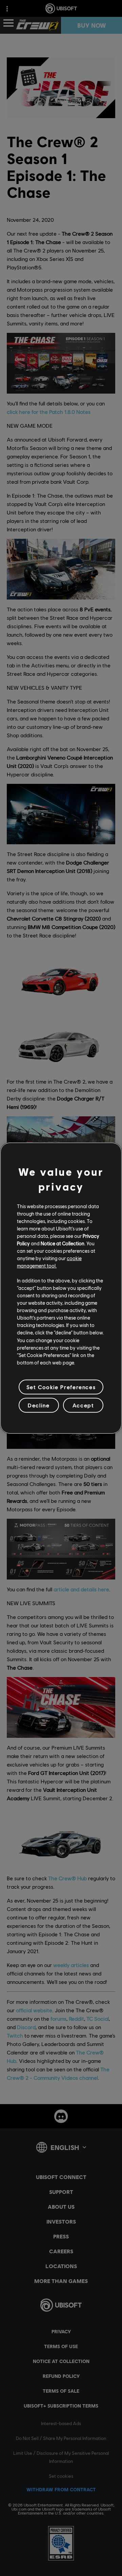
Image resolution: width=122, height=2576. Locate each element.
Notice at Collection (63, 1243)
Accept (83, 1405)
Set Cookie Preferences (61, 1387)
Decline (39, 1405)
